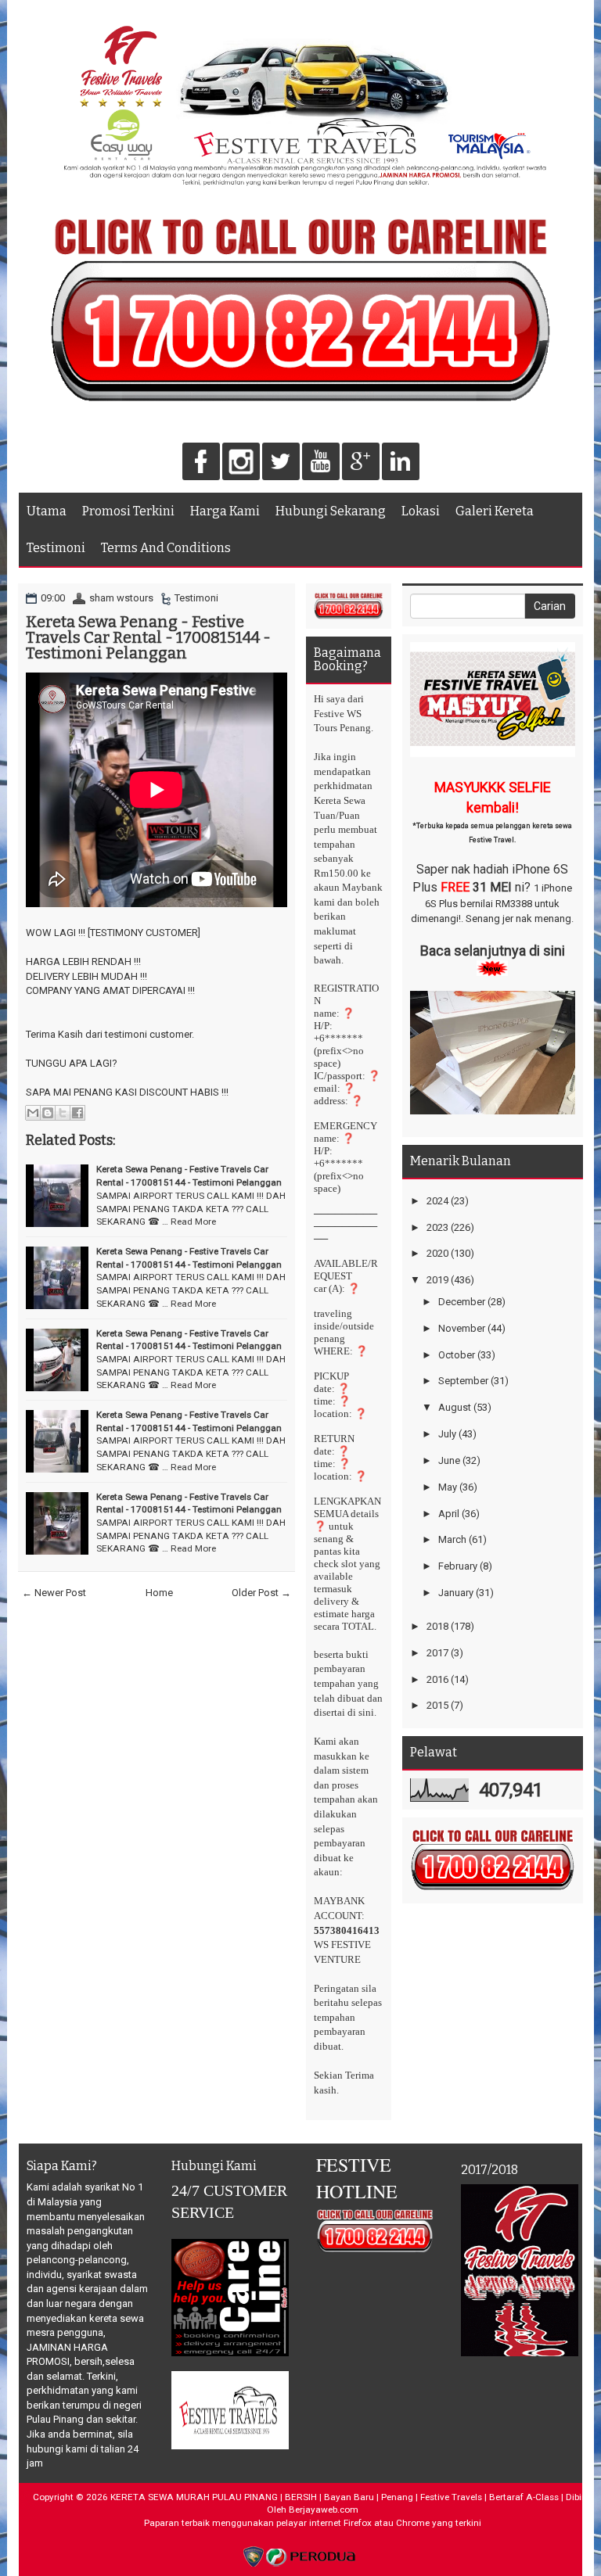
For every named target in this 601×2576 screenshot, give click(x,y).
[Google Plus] (361, 463)
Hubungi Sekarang (331, 511)
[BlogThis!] (48, 1113)
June (449, 1460)
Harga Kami (225, 511)
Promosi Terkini (128, 511)
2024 (437, 1201)
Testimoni (56, 548)
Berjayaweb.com (324, 2510)
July (447, 1434)
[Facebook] (201, 463)
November (462, 1328)
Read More (193, 1222)
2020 (437, 1253)
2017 (437, 1653)
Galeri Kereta (495, 511)
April (449, 1514)
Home (159, 1593)
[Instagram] (241, 463)
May (448, 1487)
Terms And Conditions (166, 548)
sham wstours (121, 598)
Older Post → (261, 1593)
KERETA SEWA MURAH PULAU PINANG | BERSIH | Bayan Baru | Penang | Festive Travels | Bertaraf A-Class (335, 2497)
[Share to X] (63, 1113)
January (456, 1593)
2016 (437, 1679)
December (462, 1302)
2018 (437, 1626)
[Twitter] (281, 463)
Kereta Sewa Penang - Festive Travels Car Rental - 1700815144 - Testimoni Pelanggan (148, 637)
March (452, 1539)
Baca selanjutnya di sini (493, 951)
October (457, 1355)
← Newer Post (54, 1593)
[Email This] (33, 1113)
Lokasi (421, 511)
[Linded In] (401, 463)
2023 (437, 1227)
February (458, 1566)
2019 (437, 1280)
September (463, 1381)
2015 (437, 1705)
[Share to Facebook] (77, 1113)
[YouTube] (321, 463)
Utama (47, 511)
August (455, 1407)
